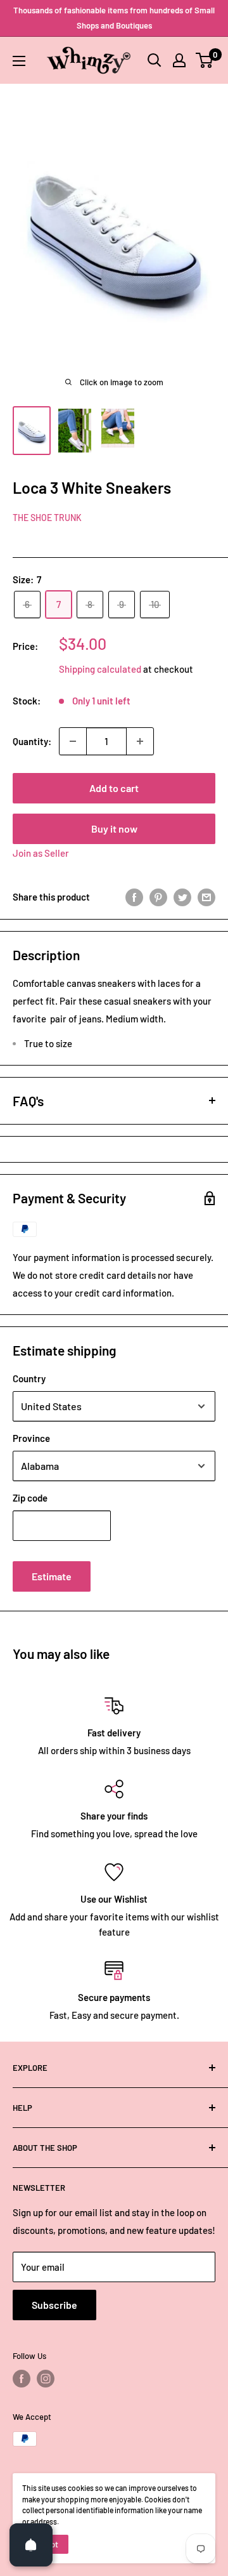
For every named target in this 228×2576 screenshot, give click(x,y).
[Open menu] (19, 61)
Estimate (52, 1576)
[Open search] (155, 60)
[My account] (179, 60)
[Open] (31, 2545)
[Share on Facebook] (134, 897)
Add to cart (114, 788)
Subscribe (54, 2305)
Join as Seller (41, 853)
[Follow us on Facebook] (22, 2379)
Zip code (30, 1498)
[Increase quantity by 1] (140, 741)
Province (31, 1438)
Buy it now (114, 829)
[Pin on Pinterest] (158, 897)
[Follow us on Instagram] (46, 2379)
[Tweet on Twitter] (182, 897)
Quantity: (32, 741)
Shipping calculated (100, 669)
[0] (205, 60)
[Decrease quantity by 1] (73, 741)
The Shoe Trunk (47, 518)
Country (29, 1378)
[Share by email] (206, 897)
